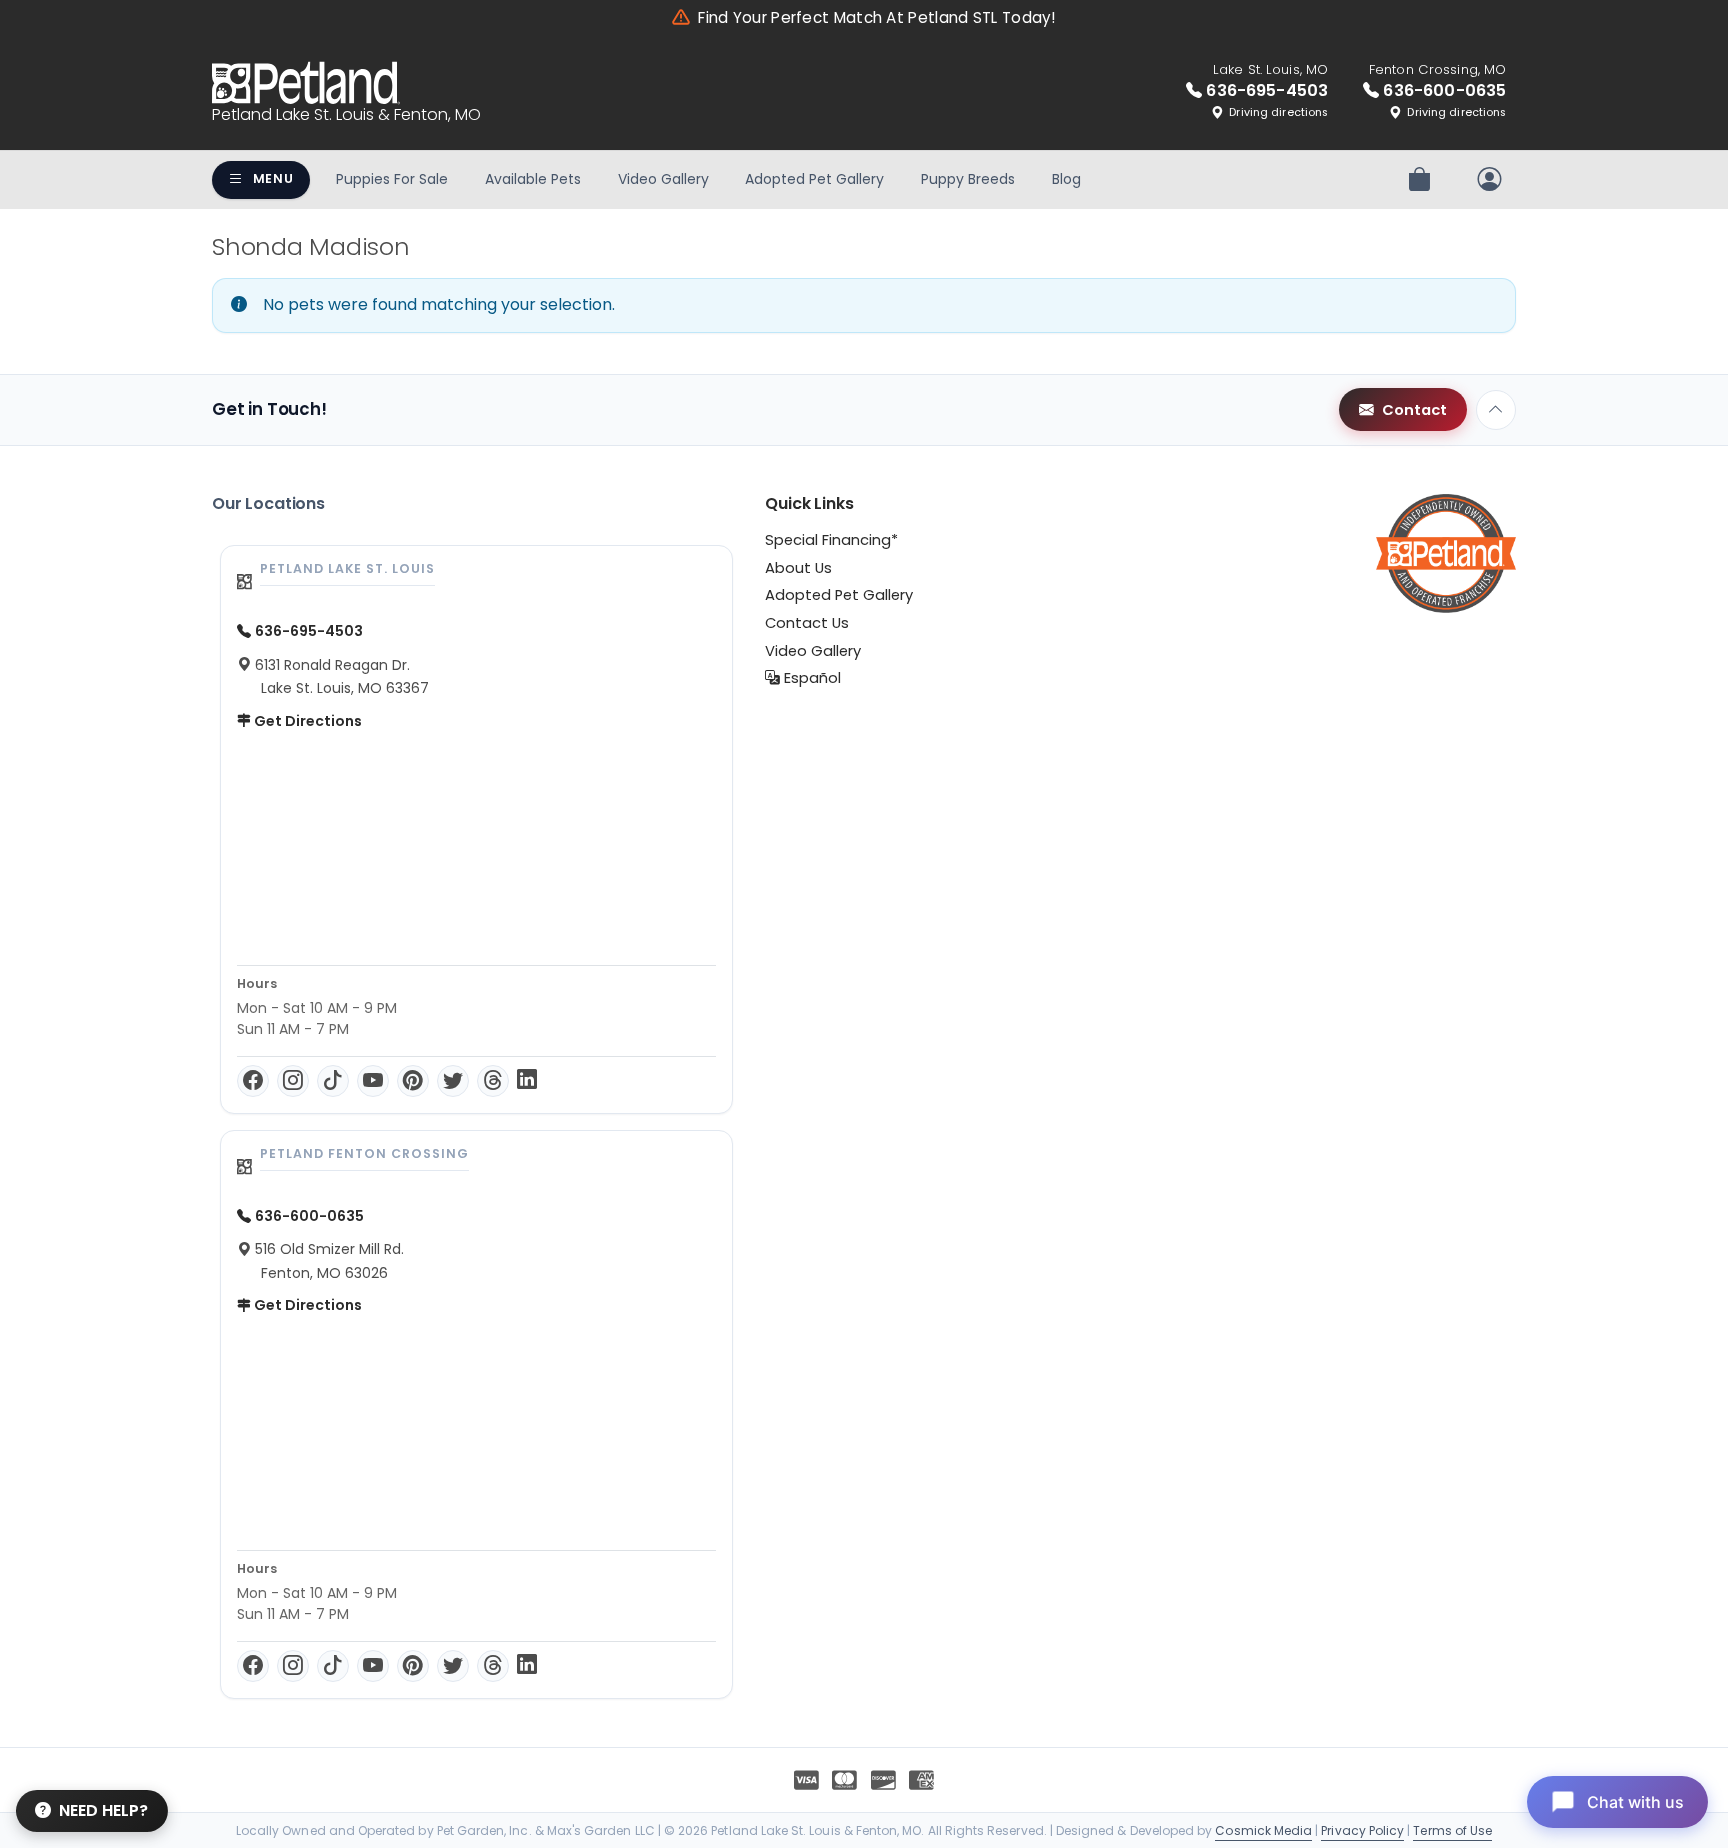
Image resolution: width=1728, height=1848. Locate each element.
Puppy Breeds (968, 179)
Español (810, 678)
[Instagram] (293, 1081)
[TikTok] (333, 1081)
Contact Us (807, 623)
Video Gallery (663, 179)
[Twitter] (453, 1081)
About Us (798, 568)
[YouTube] (373, 1081)
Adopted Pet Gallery (814, 179)
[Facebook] (253, 1081)
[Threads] (493, 1081)
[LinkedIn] (527, 1081)
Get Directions (306, 721)
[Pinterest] (413, 1081)
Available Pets (533, 179)
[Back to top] (1496, 410)
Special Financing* (831, 540)
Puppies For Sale (392, 179)
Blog (1066, 179)
